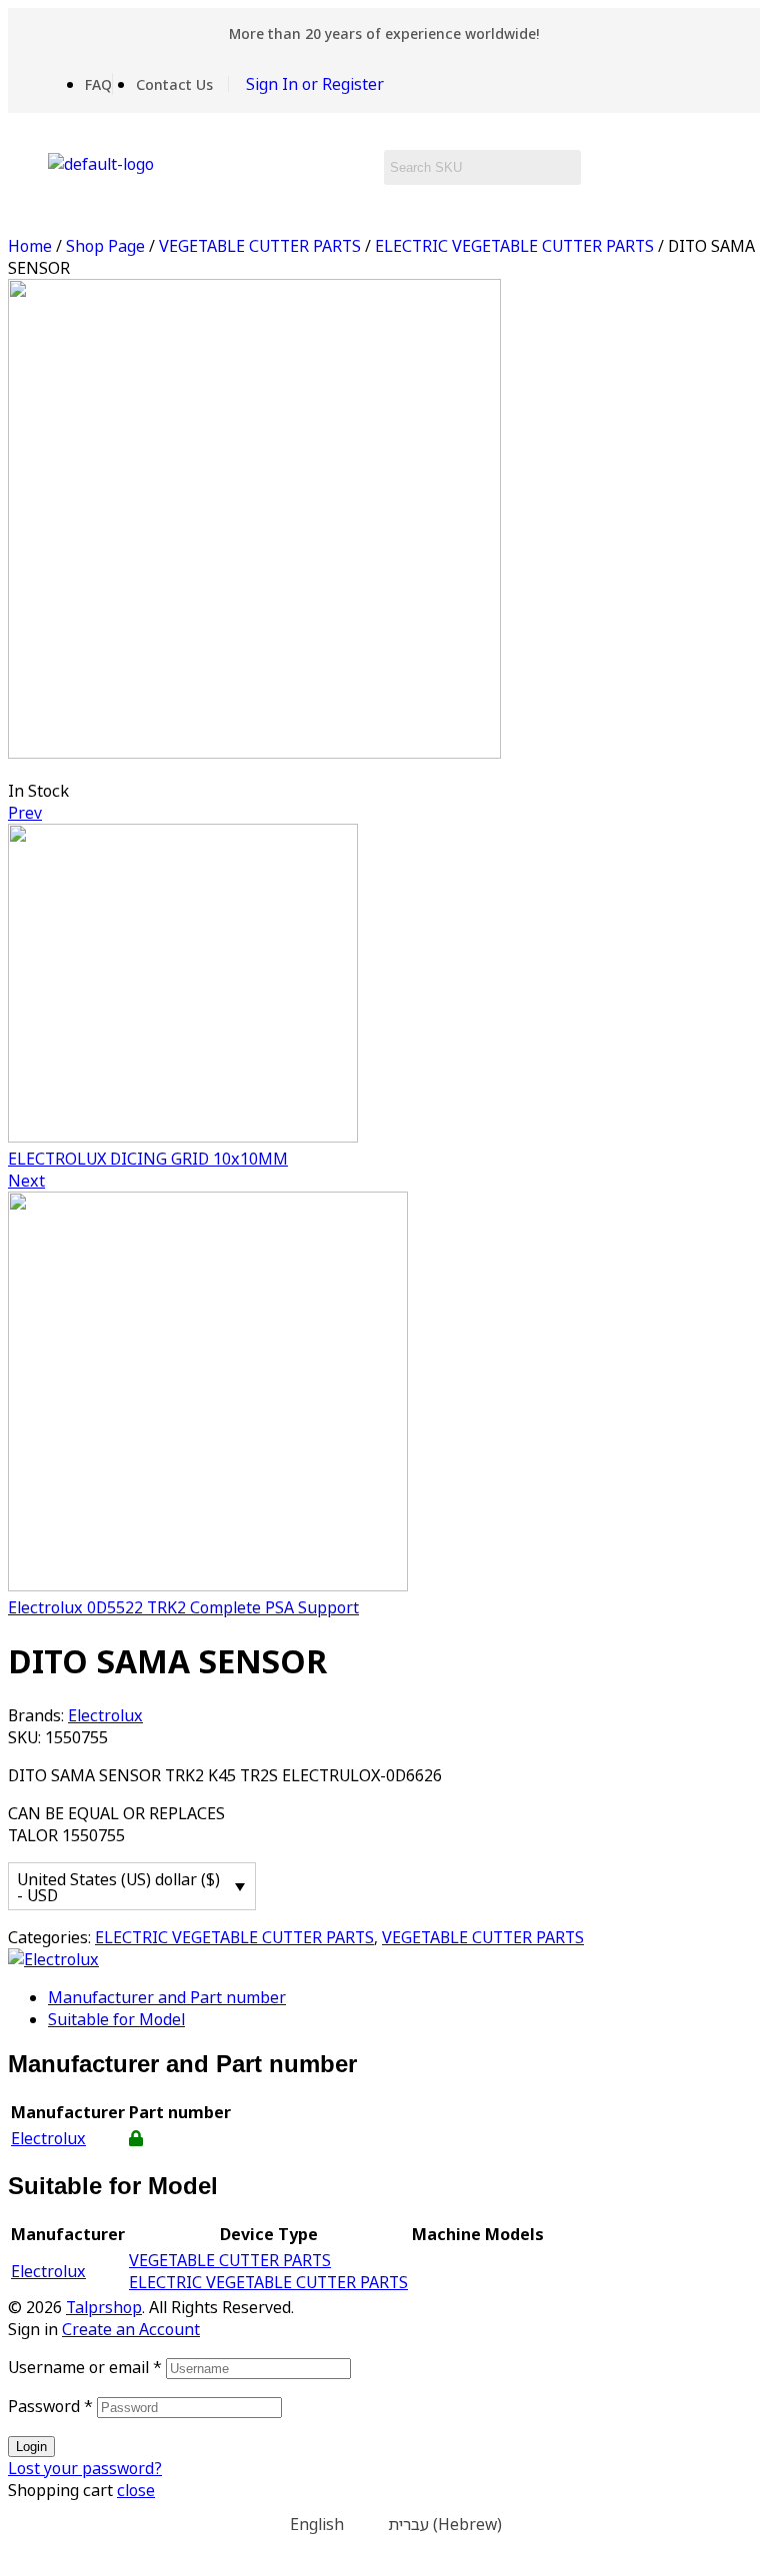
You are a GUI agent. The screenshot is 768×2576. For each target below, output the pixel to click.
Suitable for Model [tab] (113, 2186)
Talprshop (104, 2307)
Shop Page (105, 246)
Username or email (85, 2367)
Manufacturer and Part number (167, 1997)
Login (31, 2447)
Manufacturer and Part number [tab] (182, 2064)
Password (50, 2406)
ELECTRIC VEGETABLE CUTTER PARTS (514, 246)
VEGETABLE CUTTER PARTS (260, 246)
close (136, 2490)
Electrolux (105, 1715)
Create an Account (131, 2329)
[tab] (404, 1997)
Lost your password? (85, 2468)
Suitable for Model (116, 2019)
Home (30, 246)
